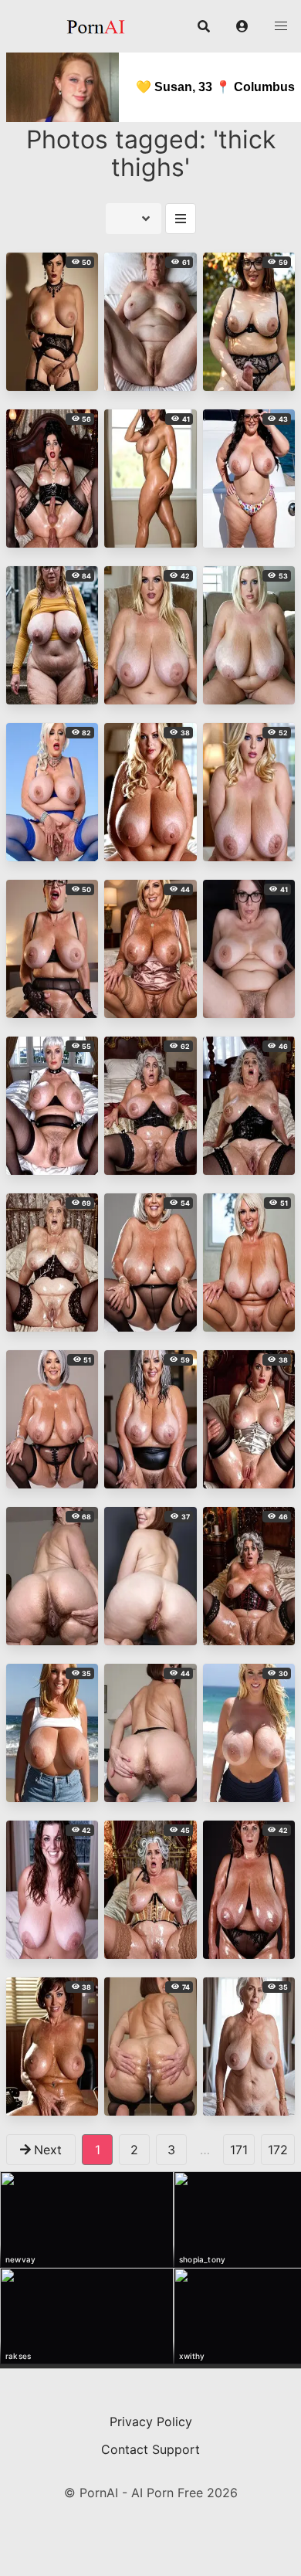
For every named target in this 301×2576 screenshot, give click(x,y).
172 (278, 2150)
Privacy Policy (151, 2422)
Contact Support (150, 2449)
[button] (242, 26)
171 (239, 2150)
